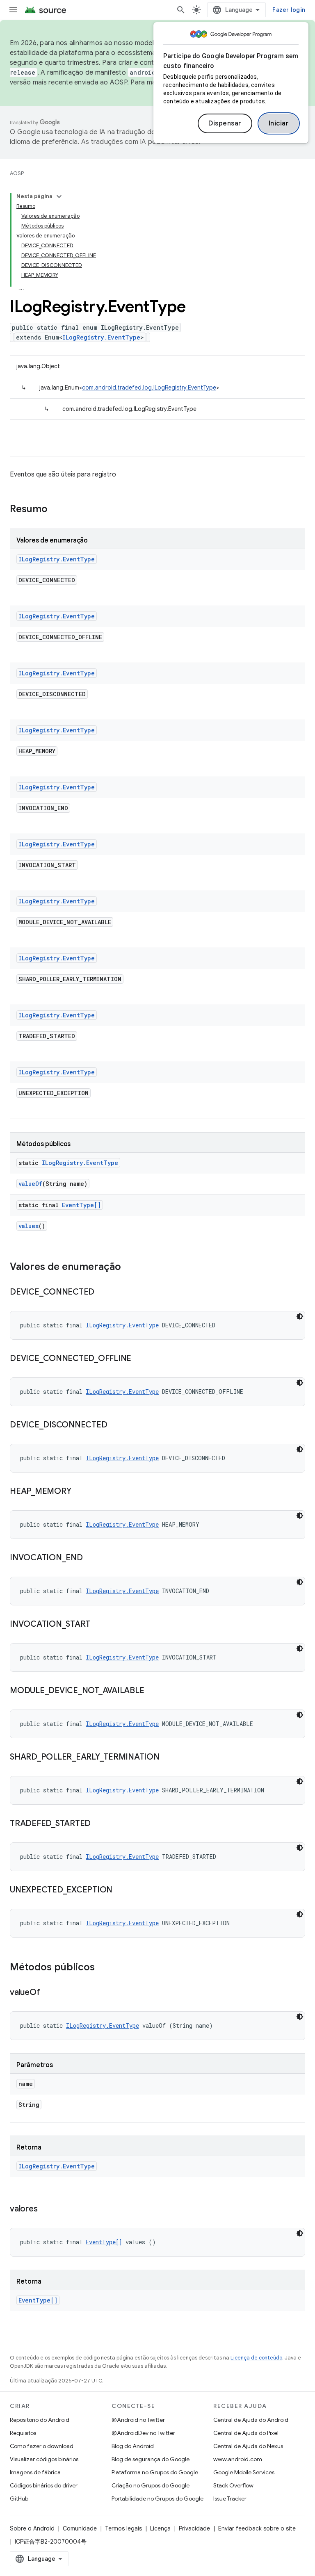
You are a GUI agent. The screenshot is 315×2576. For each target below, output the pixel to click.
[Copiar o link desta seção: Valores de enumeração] (129, 1267)
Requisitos (23, 2433)
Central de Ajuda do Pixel (246, 2433)
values (29, 1226)
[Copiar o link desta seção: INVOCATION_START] (98, 1625)
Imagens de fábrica (35, 2472)
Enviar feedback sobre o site (257, 2528)
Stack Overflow (233, 2485)
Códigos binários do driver (44, 2485)
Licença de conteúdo (256, 2358)
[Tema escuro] (300, 1316)
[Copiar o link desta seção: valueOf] (48, 1993)
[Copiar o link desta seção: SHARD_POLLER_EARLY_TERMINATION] (168, 1758)
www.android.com (238, 2459)
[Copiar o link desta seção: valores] (46, 2209)
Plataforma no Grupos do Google (155, 2472)
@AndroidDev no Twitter (143, 2433)
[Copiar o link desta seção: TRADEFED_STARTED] (99, 1824)
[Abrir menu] (13, 10)
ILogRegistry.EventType (101, 337)
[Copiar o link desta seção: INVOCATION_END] (91, 1558)
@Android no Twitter (138, 2420)
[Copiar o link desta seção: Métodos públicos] (103, 1968)
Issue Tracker (230, 2498)
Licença (160, 2528)
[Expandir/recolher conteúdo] (59, 196)
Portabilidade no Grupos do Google (157, 2498)
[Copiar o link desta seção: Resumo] (56, 510)
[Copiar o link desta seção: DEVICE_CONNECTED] (103, 1293)
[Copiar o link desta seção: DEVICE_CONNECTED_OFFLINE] (139, 1359)
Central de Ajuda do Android (251, 2420)
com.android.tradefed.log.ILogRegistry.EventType (149, 388)
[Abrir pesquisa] (181, 10)
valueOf (30, 1184)
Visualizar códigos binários (44, 2459)
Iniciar (279, 123)
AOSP (17, 173)
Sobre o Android (32, 2528)
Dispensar (225, 123)
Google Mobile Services (244, 2472)
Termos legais (123, 2528)
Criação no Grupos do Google (151, 2485)
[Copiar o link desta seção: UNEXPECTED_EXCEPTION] (121, 1890)
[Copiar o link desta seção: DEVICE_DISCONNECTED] (115, 1425)
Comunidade (80, 2528)
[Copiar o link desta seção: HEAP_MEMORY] (79, 1492)
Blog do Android (133, 2446)
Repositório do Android (40, 2420)
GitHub (19, 2498)
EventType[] (81, 1205)
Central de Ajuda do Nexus (248, 2446)
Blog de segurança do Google (151, 2459)
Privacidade (194, 2528)
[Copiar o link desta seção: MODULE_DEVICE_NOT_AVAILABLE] (152, 1691)
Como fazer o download (42, 2446)
